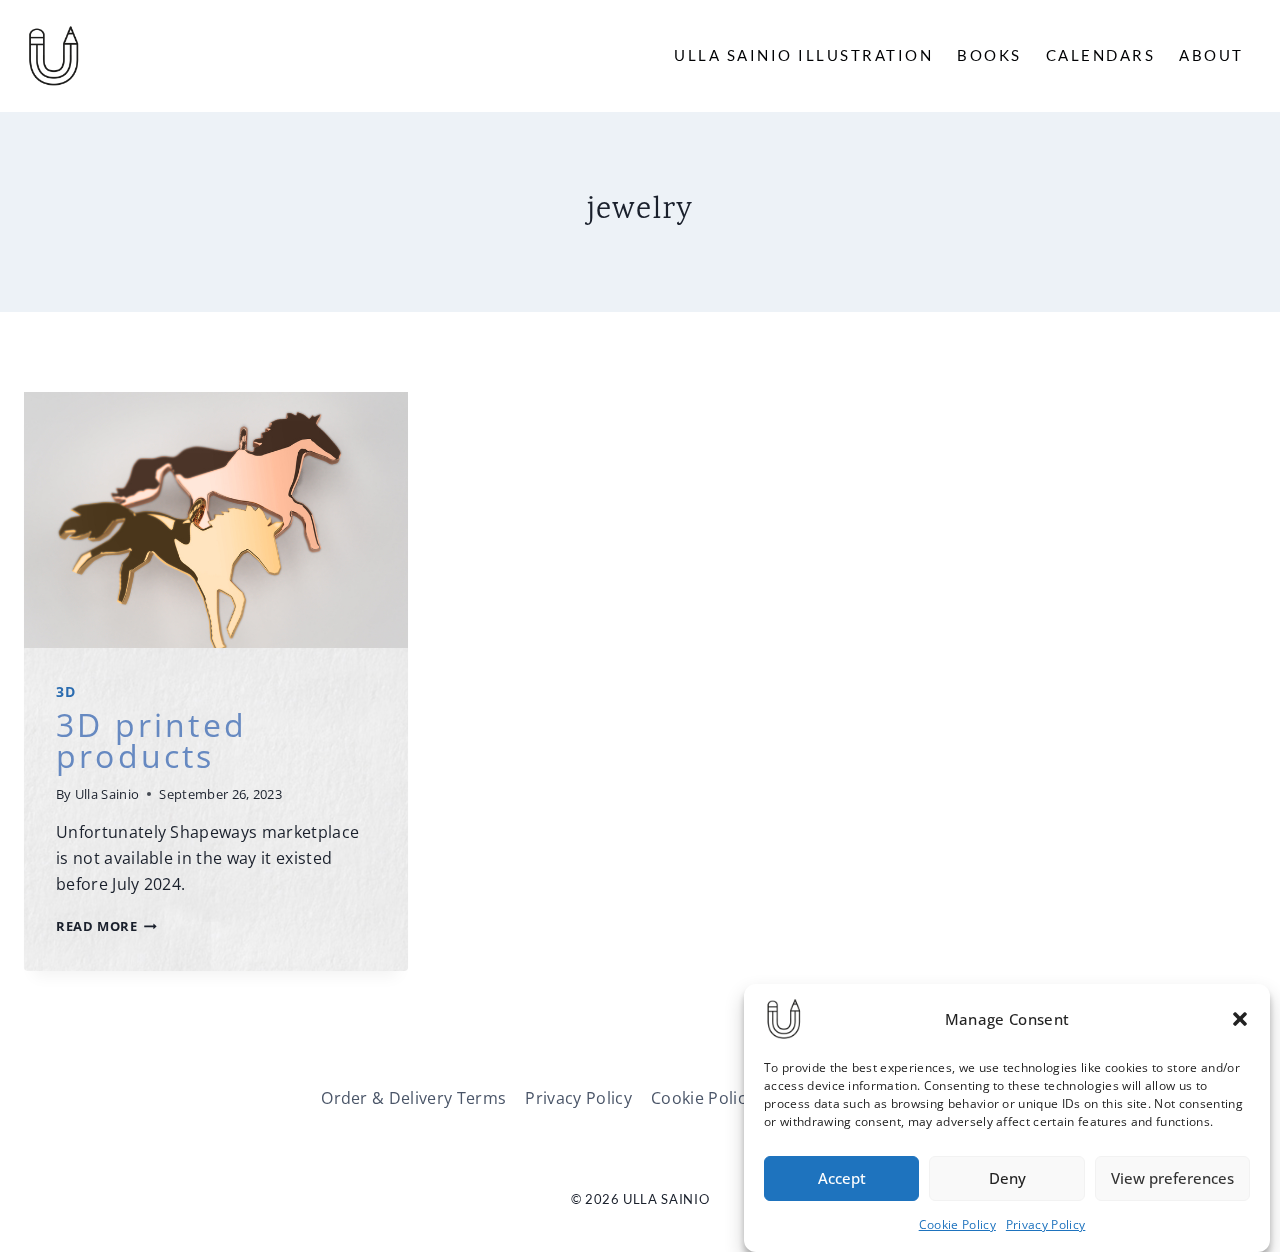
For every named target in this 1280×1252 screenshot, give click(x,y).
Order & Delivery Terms (413, 1098)
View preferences (1172, 1179)
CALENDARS (1101, 55)
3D (65, 691)
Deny (1007, 1179)
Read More (106, 926)
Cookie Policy (957, 1224)
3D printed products (151, 739)
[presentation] (216, 520)
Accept (842, 1179)
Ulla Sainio (107, 794)
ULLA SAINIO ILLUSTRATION (803, 55)
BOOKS (989, 55)
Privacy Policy (1045, 1224)
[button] (1240, 1019)
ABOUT (1211, 55)
